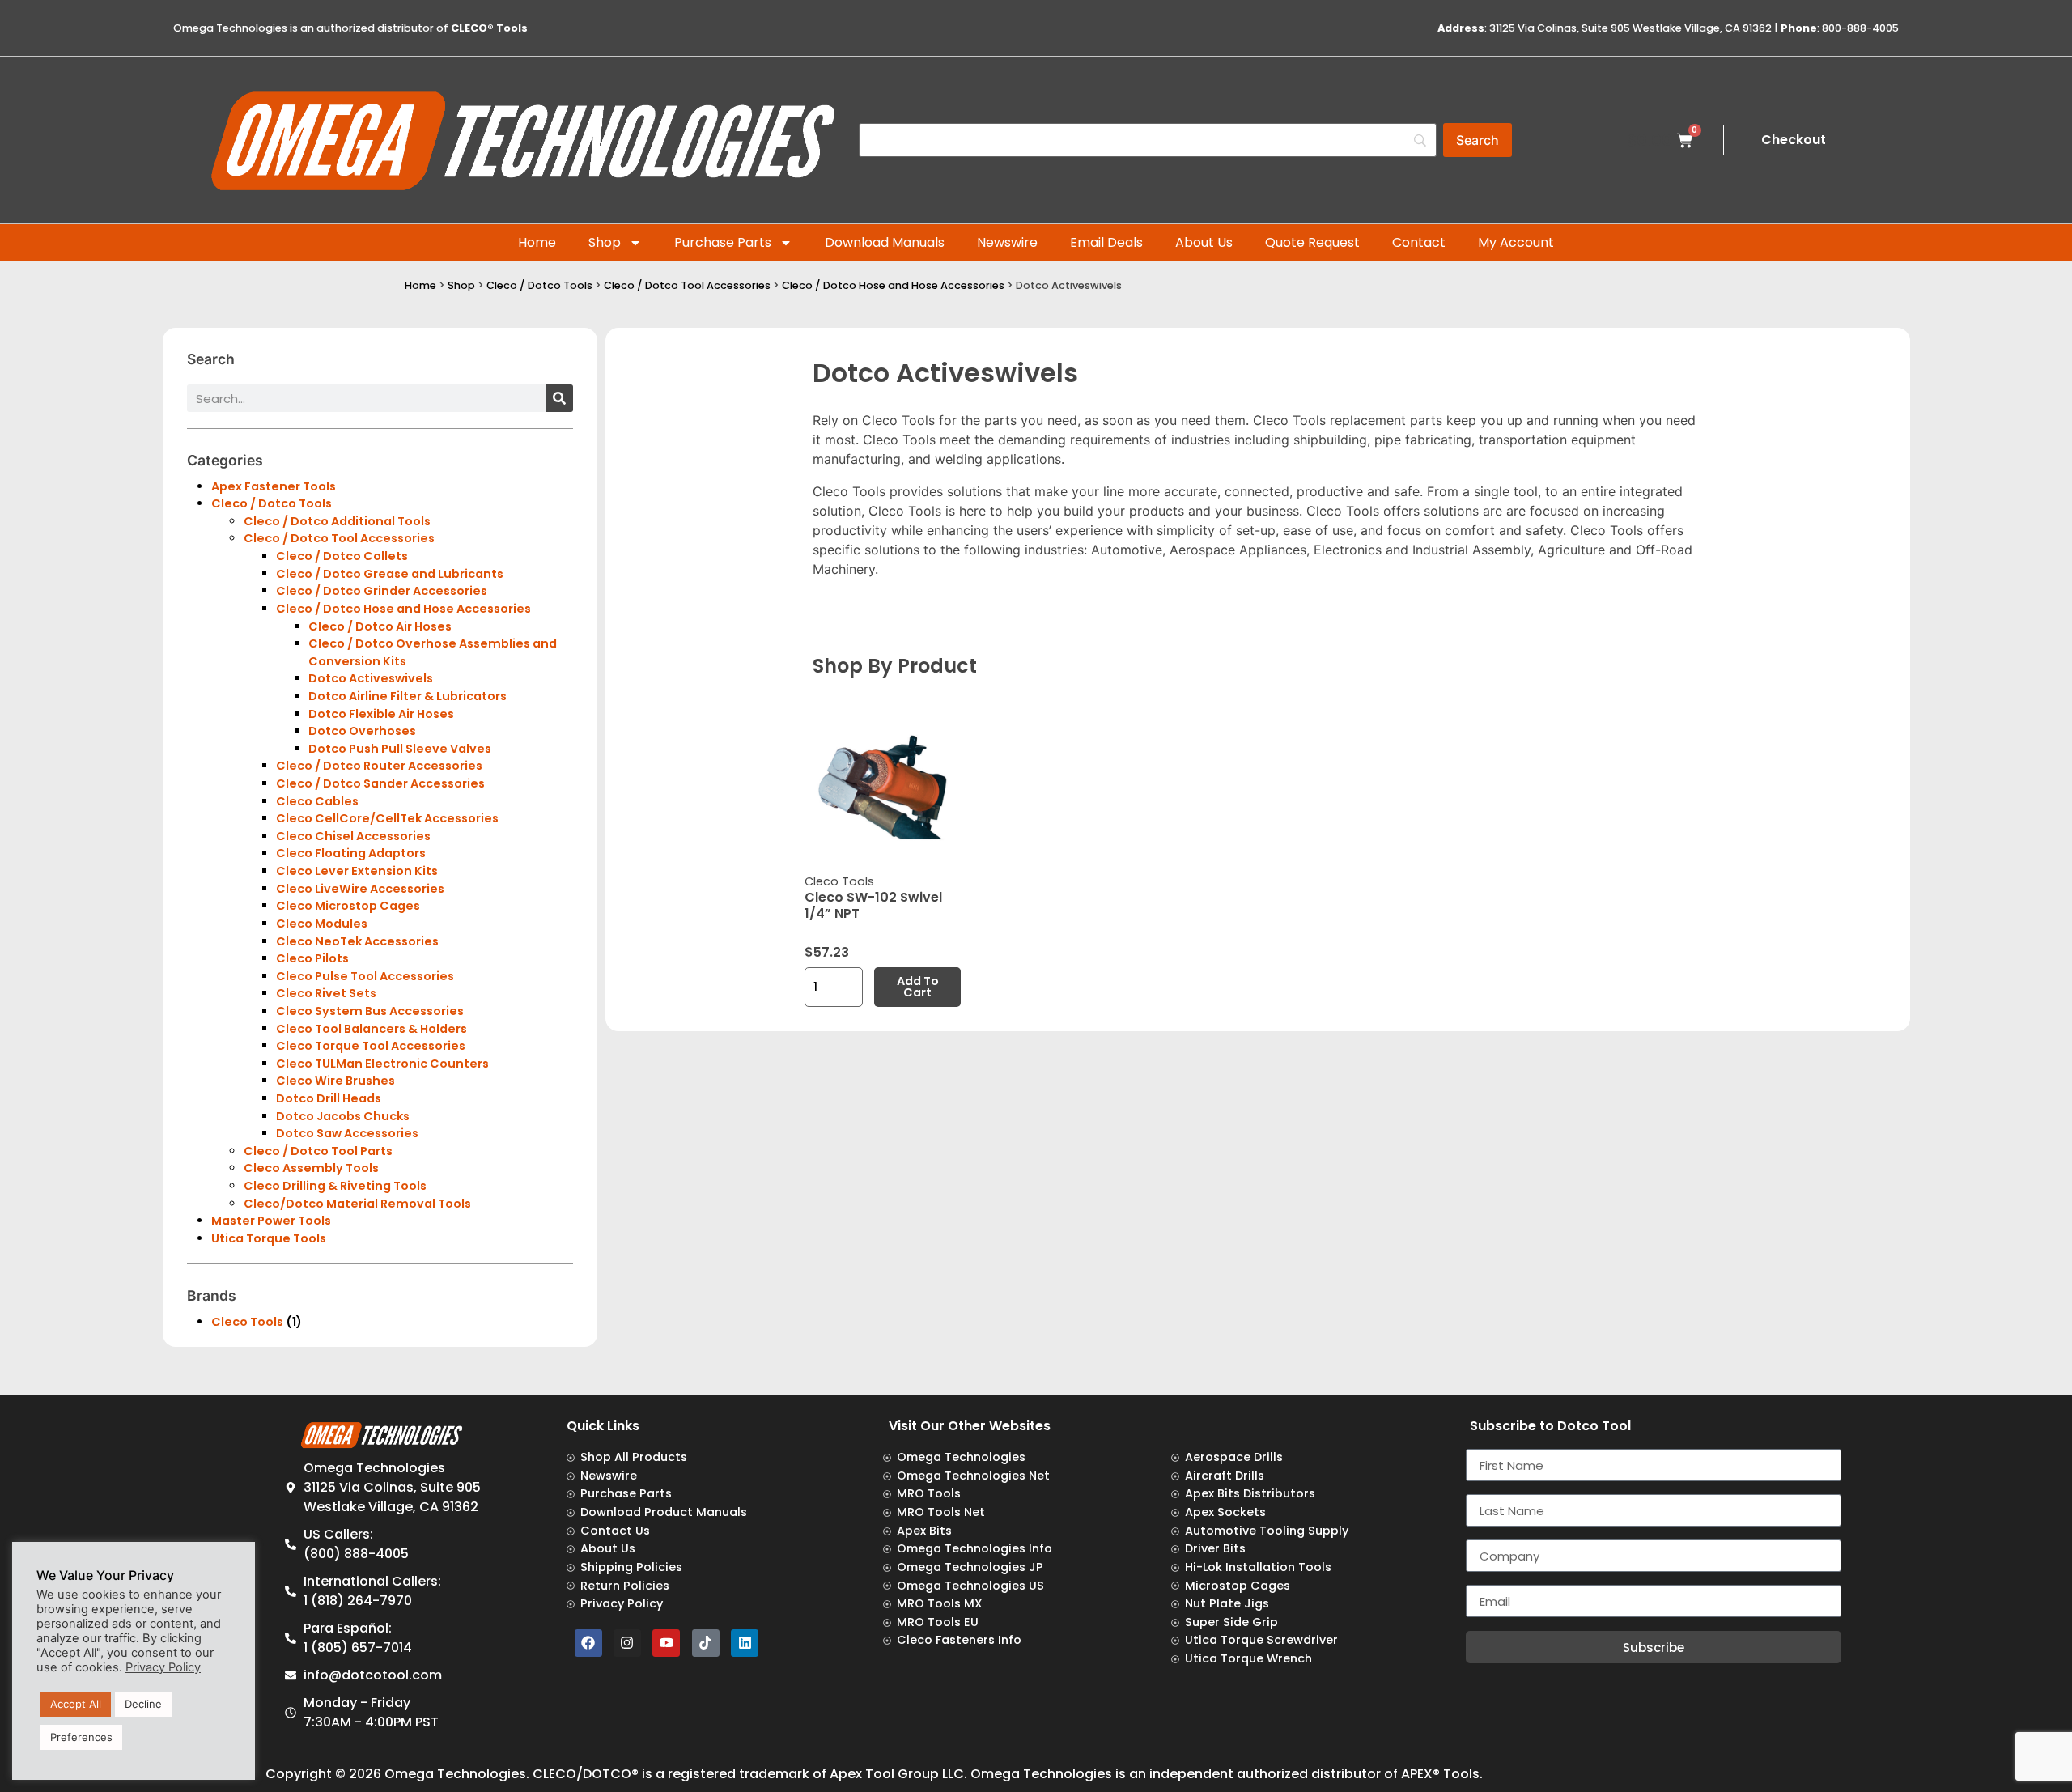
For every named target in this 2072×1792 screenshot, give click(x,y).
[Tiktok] (706, 1643)
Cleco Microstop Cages (348, 906)
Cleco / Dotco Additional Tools (337, 521)
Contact (1419, 242)
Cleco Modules (322, 924)
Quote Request (1312, 242)
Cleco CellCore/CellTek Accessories (387, 818)
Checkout (1794, 140)
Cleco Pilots (312, 958)
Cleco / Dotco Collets (342, 556)
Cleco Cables (317, 801)
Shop (605, 242)
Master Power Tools (271, 1221)
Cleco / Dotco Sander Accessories (380, 783)
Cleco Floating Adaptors (351, 853)
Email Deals (1106, 242)
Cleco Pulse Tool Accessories (365, 976)
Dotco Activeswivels (371, 678)
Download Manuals (885, 242)
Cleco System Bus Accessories (370, 1011)
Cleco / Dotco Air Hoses (380, 626)
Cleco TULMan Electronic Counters (382, 1064)
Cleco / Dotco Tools (539, 285)
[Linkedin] (745, 1643)
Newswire (1007, 242)
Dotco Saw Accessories (347, 1133)
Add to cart (918, 987)
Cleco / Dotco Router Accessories (379, 766)
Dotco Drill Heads (329, 1098)
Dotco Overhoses (362, 731)
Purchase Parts (723, 242)
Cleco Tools (247, 1322)
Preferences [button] (81, 1737)
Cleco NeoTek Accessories (357, 941)
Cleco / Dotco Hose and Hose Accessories (893, 285)
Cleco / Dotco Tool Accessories (687, 285)
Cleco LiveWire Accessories (360, 889)
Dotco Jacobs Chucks (343, 1116)
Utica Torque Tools (269, 1238)
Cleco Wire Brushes (335, 1081)
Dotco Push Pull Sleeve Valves (400, 749)
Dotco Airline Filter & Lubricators (408, 696)
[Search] (559, 398)
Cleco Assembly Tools (311, 1168)
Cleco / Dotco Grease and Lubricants (390, 574)
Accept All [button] (76, 1704)
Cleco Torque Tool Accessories (371, 1046)
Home (537, 242)
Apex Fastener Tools (274, 486)
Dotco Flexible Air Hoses (381, 714)
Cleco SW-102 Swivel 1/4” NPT (873, 905)
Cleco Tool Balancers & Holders (372, 1029)
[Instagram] (627, 1643)
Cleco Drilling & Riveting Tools (335, 1186)
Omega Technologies (455, 1774)
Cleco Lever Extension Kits (357, 871)
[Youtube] (666, 1643)
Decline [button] (143, 1704)
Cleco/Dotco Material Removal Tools (357, 1204)
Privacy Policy (163, 1667)
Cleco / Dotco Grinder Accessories (382, 591)
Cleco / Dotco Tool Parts (318, 1151)
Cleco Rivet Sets (326, 993)
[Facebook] (588, 1643)
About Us (1204, 242)
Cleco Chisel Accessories (353, 836)
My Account (1516, 242)
